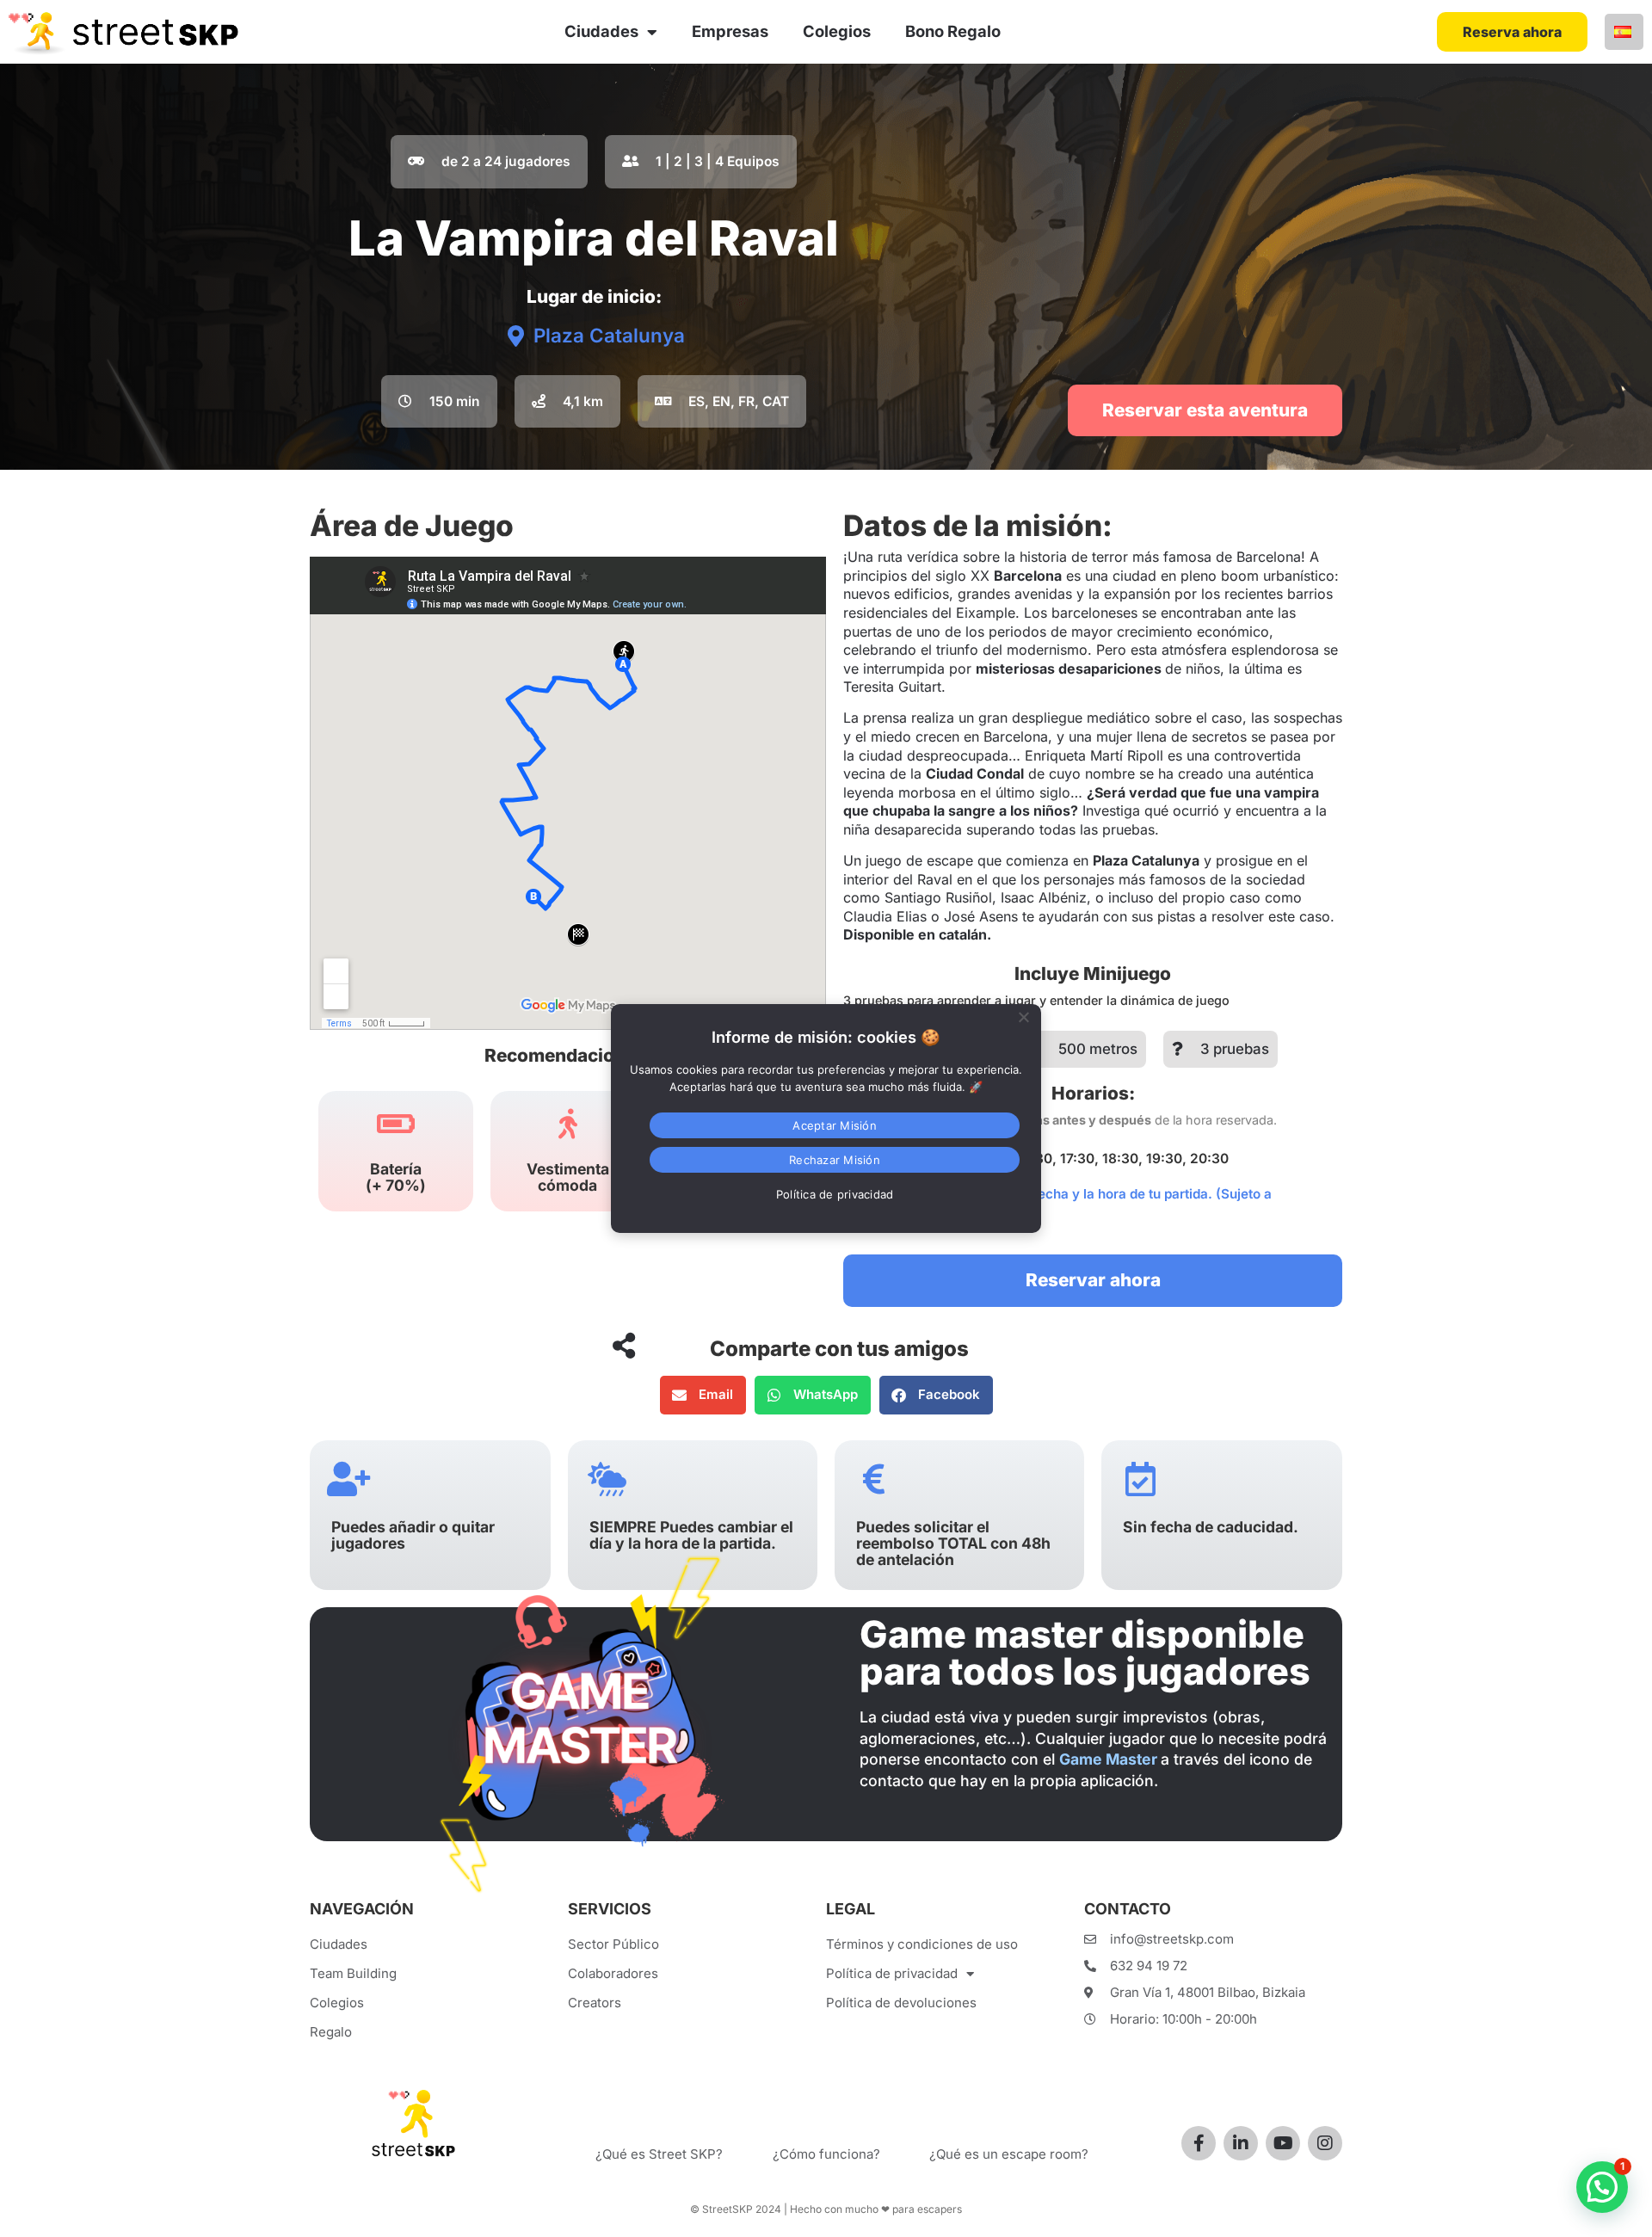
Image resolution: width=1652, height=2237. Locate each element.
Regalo (331, 2032)
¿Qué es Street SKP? (659, 2154)
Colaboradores (613, 1973)
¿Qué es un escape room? (1009, 2154)
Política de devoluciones (901, 2003)
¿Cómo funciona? (826, 2154)
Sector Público (613, 1944)
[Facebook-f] (1199, 2143)
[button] (439, 402)
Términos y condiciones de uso (922, 1944)
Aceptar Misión (835, 1125)
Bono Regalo (953, 31)
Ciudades (601, 31)
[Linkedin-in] (1241, 2143)
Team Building (353, 1973)
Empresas (730, 31)
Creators (595, 2003)
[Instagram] (1325, 2143)
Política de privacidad (892, 1973)
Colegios (837, 31)
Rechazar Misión (835, 1160)
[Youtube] (1283, 2143)
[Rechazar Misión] (1023, 1015)
